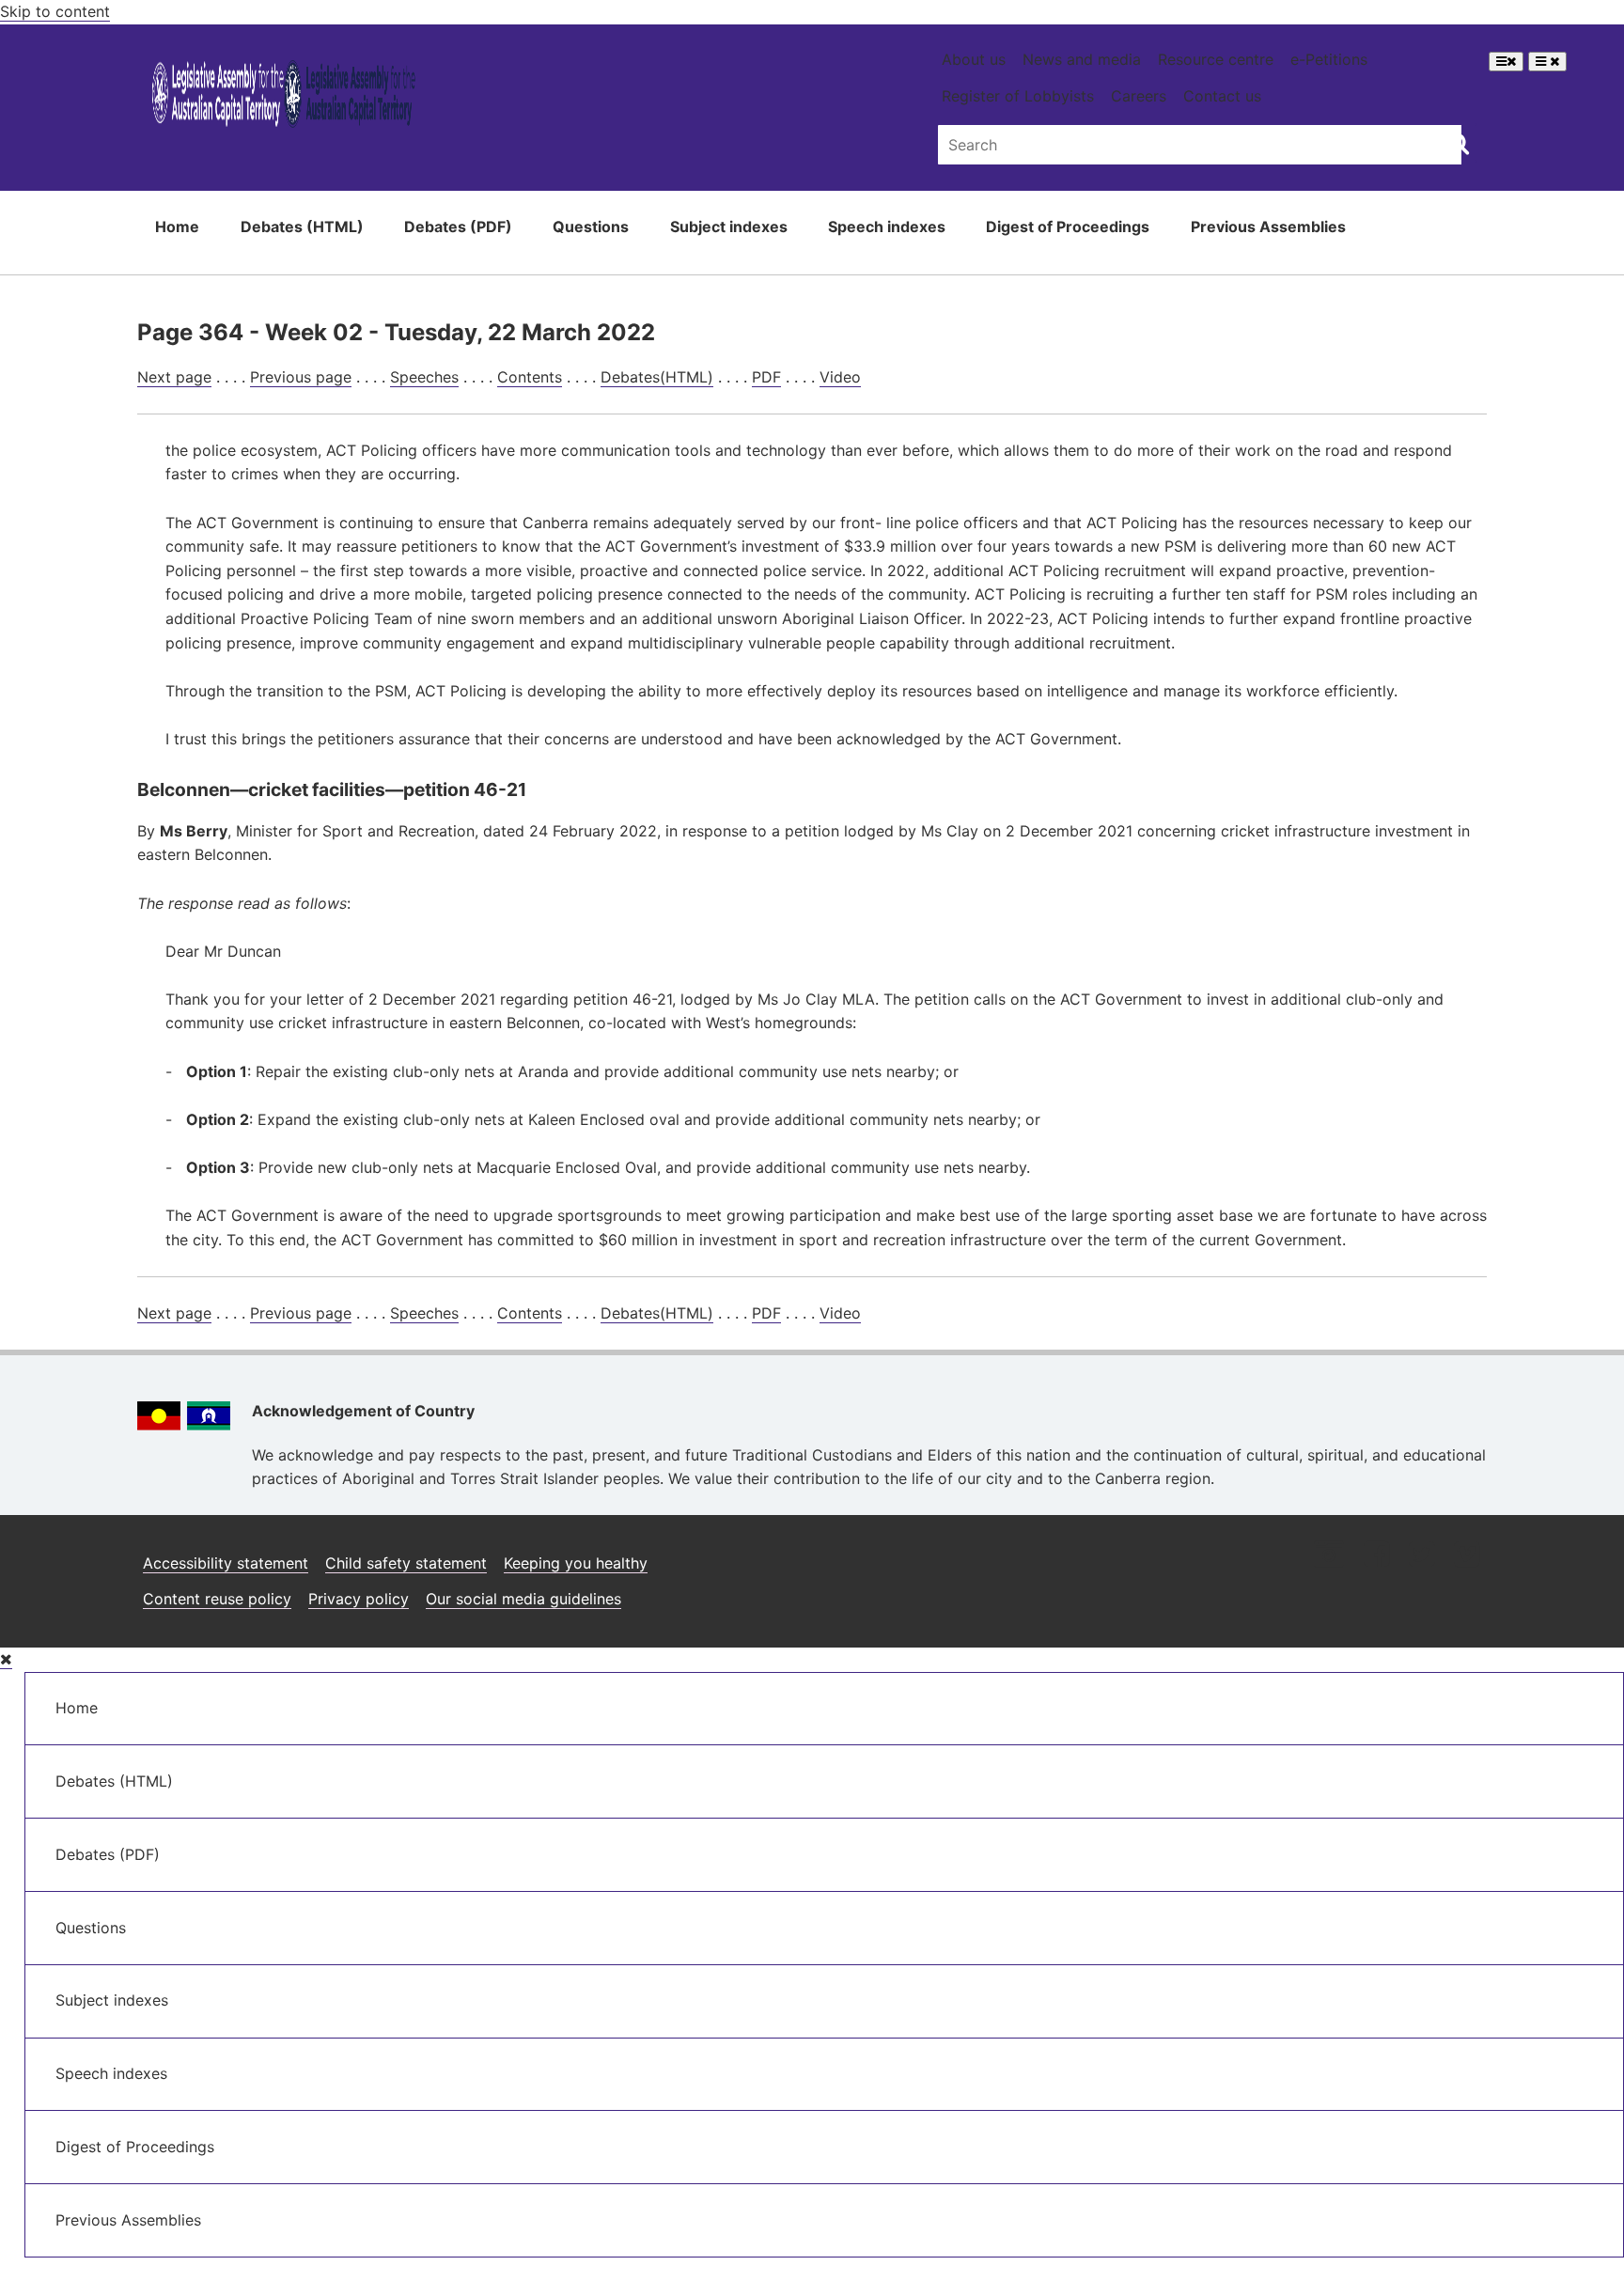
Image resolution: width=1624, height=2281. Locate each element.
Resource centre (1216, 59)
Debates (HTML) (302, 227)
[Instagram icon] (1329, 1556)
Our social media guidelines (523, 1599)
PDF (766, 377)
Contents (530, 377)
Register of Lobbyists (1018, 96)
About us (974, 59)
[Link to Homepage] (284, 97)
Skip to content (55, 11)
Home (177, 227)
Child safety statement (406, 1563)
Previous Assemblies (1268, 227)
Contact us (1222, 96)
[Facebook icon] (1376, 1556)
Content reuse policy (217, 1599)
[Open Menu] (1506, 62)
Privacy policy (359, 1599)
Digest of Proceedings (1068, 227)
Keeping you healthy (576, 1563)
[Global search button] (1458, 143)
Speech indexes (887, 227)
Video (840, 377)
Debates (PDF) (458, 227)
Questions (591, 227)
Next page (174, 377)
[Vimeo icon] (1467, 1556)
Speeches (424, 377)
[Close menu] (6, 1659)
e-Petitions (1329, 59)
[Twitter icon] (1421, 1556)
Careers (1139, 96)
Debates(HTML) (657, 377)
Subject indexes (729, 227)
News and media (1082, 59)
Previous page (301, 377)
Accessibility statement (226, 1563)
